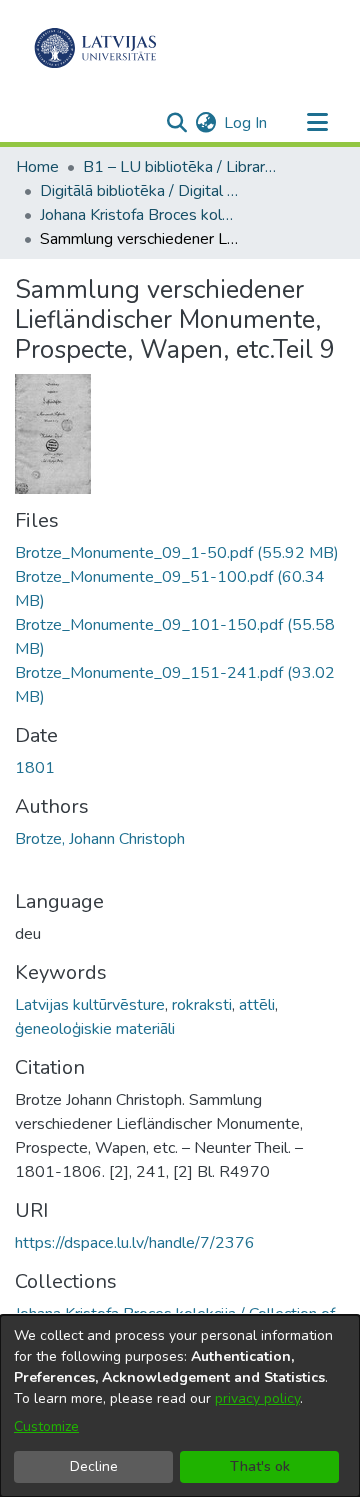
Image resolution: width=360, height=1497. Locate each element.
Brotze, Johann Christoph (100, 839)
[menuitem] (205, 123)
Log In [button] (246, 123)
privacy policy (257, 1398)
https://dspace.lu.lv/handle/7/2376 (135, 1243)
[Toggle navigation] (317, 123)
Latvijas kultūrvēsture (90, 1005)
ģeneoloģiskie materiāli (95, 1029)
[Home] (95, 48)
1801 (35, 768)
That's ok (260, 1466)
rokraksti (202, 1005)
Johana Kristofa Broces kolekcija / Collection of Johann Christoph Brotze (140, 215)
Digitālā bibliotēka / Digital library (140, 191)
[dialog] (180, 1406)
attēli (257, 1005)
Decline (94, 1466)
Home (37, 167)
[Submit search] (176, 123)
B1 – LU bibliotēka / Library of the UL (183, 167)
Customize (46, 1426)
